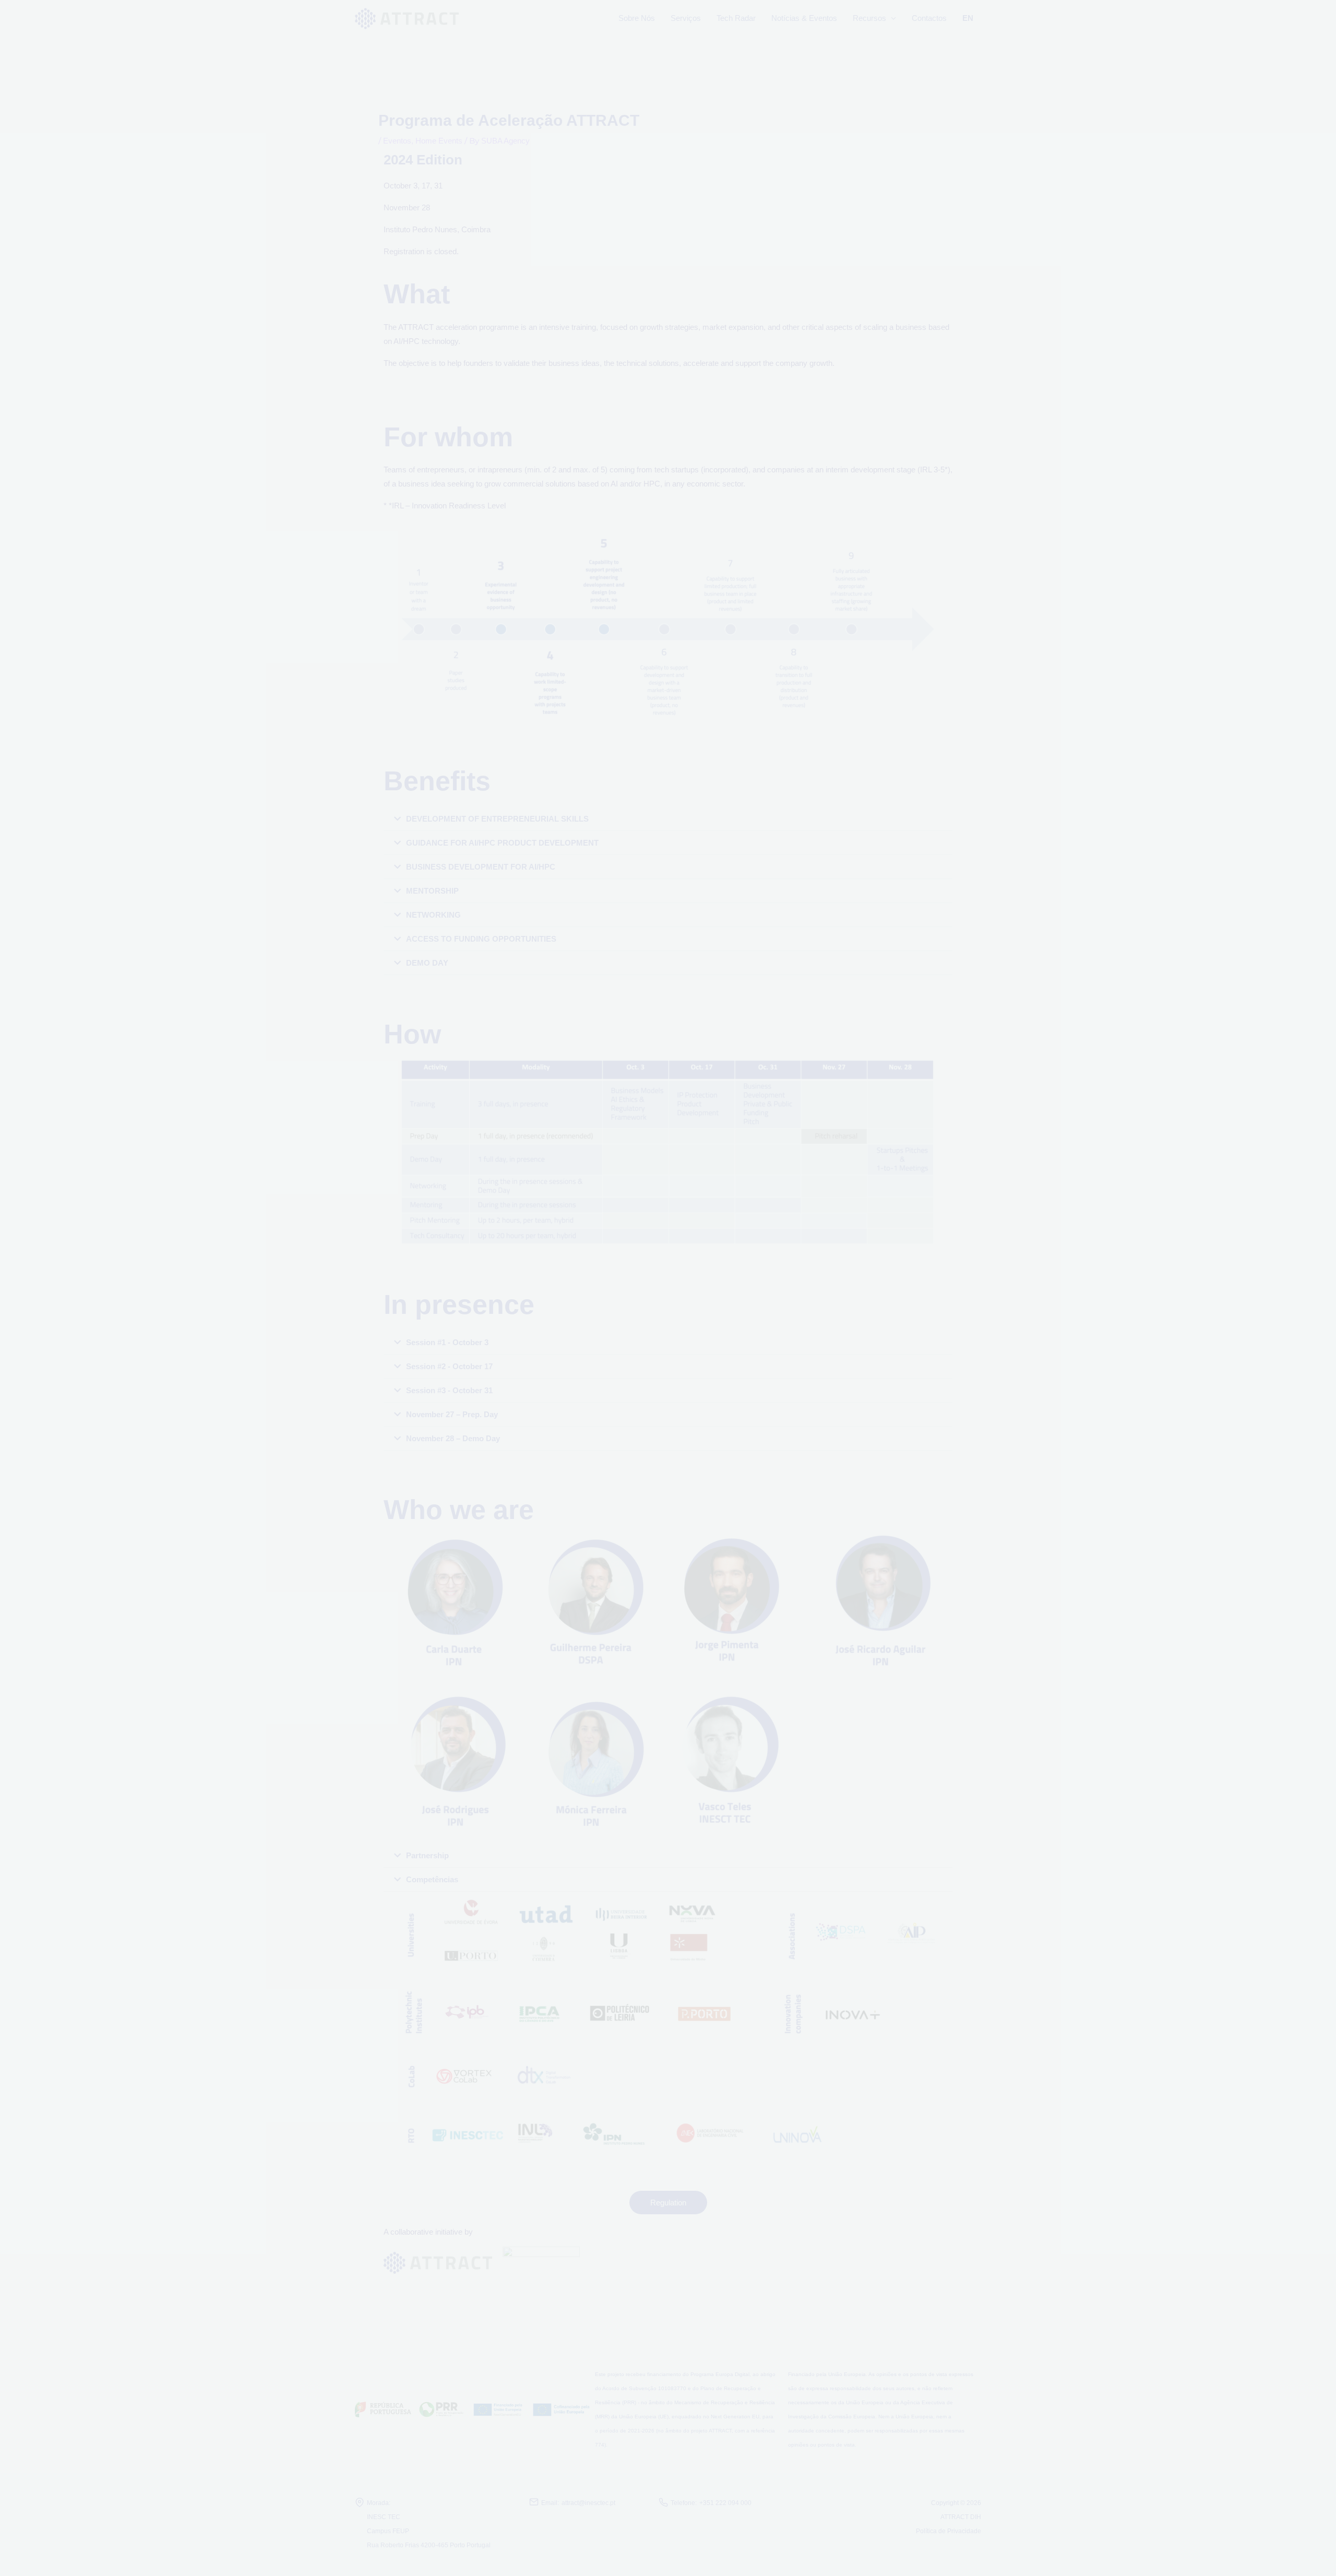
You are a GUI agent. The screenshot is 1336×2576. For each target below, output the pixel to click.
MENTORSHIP (432, 891)
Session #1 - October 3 (447, 1342)
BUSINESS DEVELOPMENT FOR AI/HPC (481, 867)
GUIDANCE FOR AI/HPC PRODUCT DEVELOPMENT (502, 843)
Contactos (929, 18)
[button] (668, 819)
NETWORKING (433, 915)
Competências (432, 1879)
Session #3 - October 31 (449, 1390)
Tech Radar (736, 18)
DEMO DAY (427, 963)
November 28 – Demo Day (453, 1438)
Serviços (686, 18)
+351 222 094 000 (725, 2503)
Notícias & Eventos (804, 18)
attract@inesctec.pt (588, 2503)
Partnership (427, 1855)
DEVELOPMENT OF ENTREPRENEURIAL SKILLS (497, 819)
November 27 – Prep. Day (452, 1414)
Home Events (439, 141)
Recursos (869, 18)
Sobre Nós (637, 18)
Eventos (397, 141)
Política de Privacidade (949, 2531)
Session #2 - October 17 (449, 1366)
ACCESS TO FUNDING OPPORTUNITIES (481, 939)
